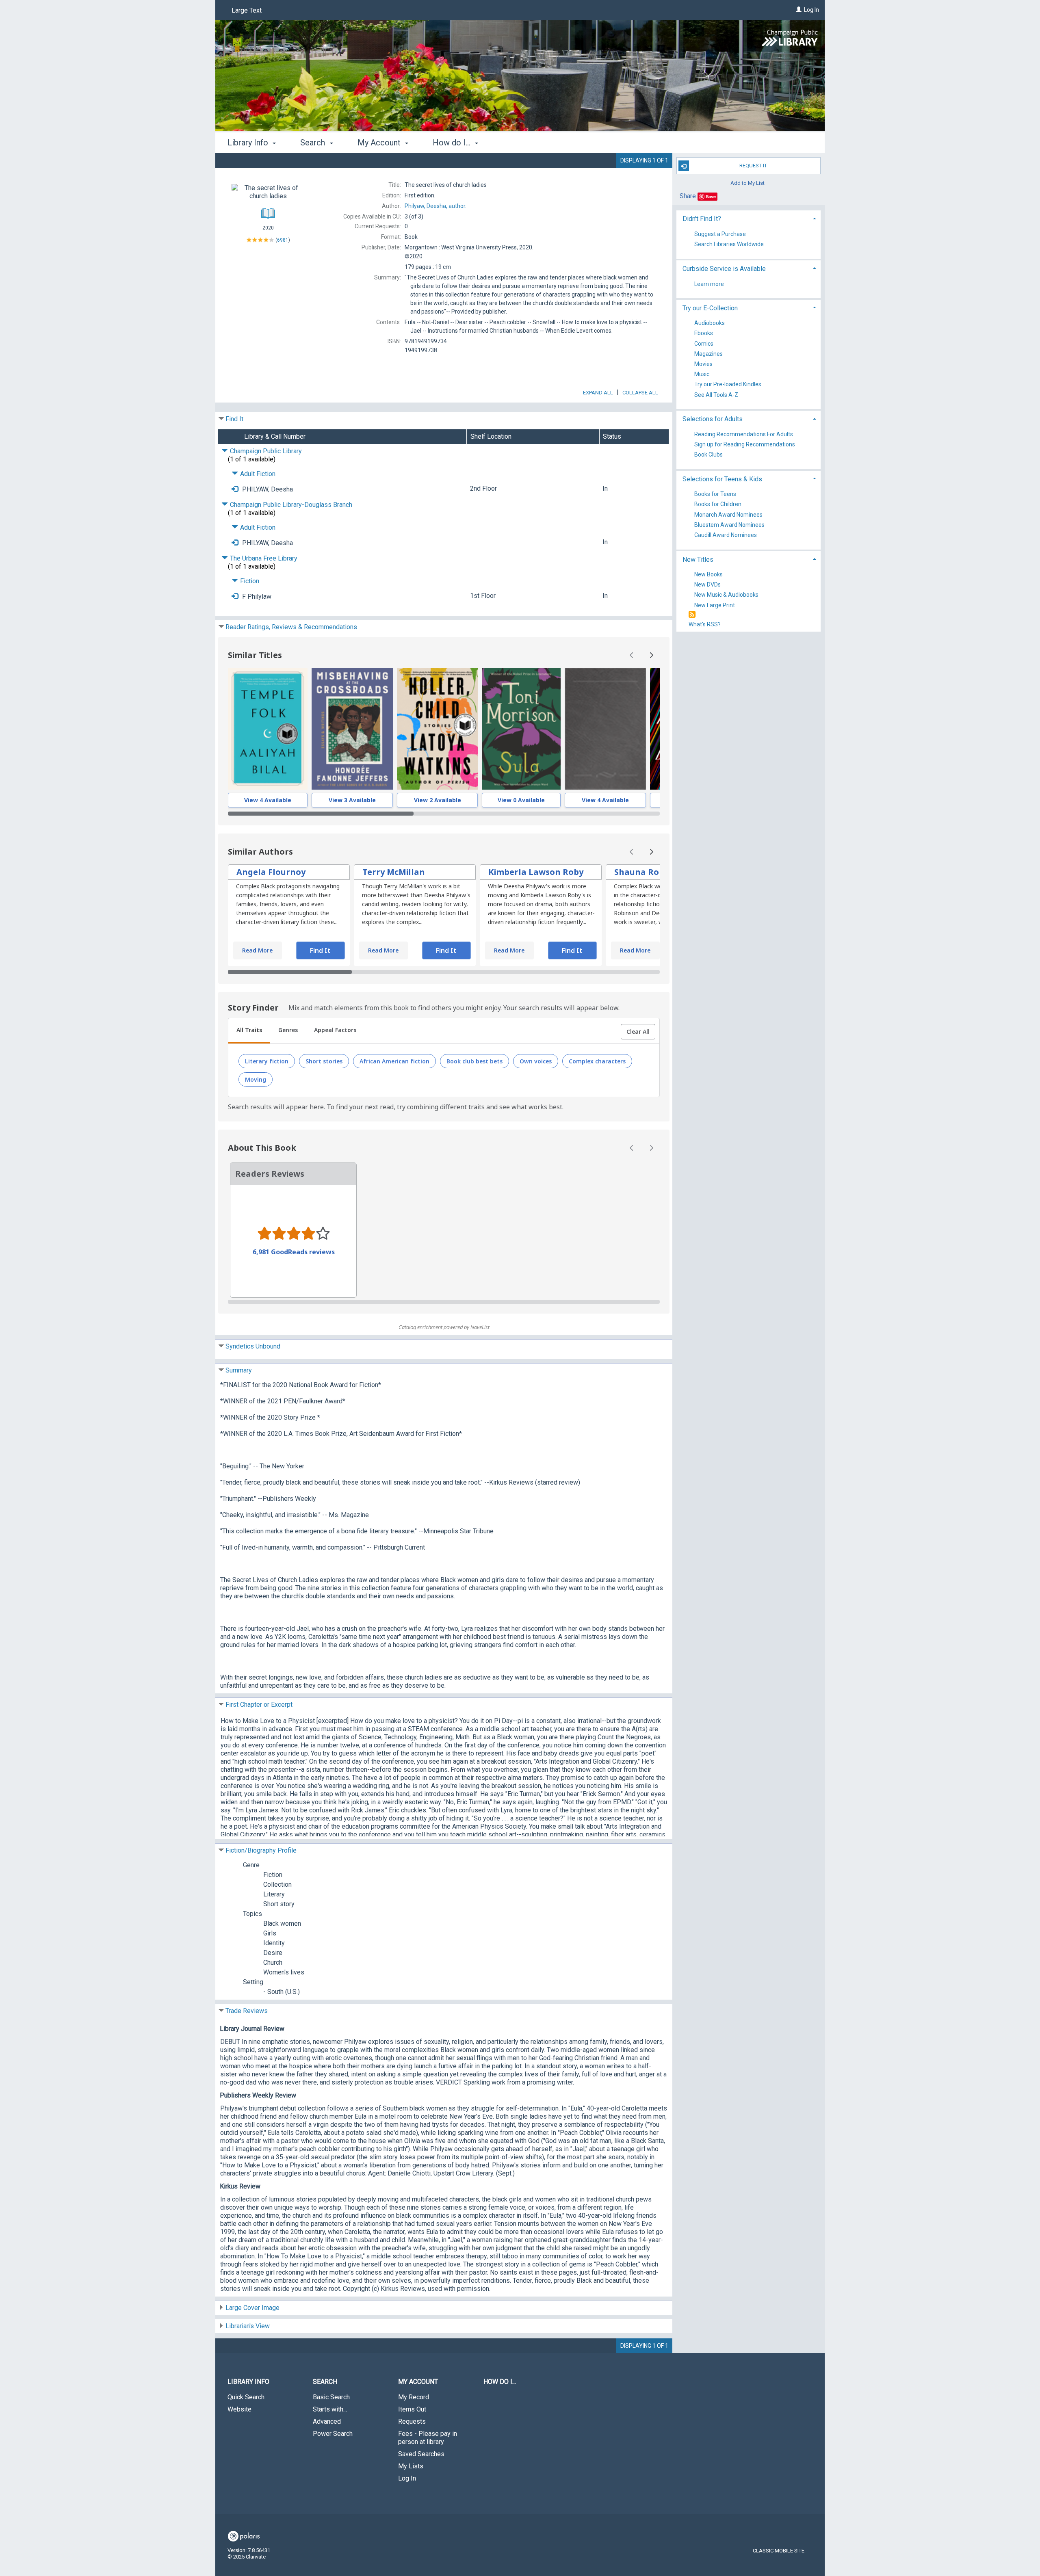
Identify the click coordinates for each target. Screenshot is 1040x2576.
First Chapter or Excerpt (259, 1705)
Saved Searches (421, 2454)
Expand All (598, 393)
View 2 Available (438, 800)
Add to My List (747, 183)
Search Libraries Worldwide (729, 244)
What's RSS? (705, 624)
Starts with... (330, 2409)
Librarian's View (248, 2326)
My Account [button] (380, 143)
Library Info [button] (249, 143)
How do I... (500, 2382)
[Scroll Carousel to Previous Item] (632, 655)
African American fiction (394, 1061)
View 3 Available (352, 800)
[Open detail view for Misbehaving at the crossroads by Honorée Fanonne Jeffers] (352, 729)
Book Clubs (708, 455)
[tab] (249, 1031)
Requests (412, 2421)
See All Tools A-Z (716, 395)
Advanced (327, 2421)
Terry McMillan (394, 872)
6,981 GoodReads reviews (294, 1252)
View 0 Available (521, 800)
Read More (257, 950)
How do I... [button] (453, 143)
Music (702, 374)
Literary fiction (267, 1061)
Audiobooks (710, 323)
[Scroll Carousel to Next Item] (651, 655)
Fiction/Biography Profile (261, 1850)
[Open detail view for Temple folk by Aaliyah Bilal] (268, 729)
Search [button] (314, 143)
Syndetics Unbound (253, 1346)
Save (711, 196)
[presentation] (268, 729)
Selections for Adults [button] (713, 419)
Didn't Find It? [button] (702, 219)
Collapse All (640, 393)
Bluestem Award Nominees (729, 525)
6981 (283, 240)
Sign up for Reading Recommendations (745, 444)
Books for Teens (715, 494)
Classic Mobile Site (779, 2551)
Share (688, 196)
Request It (753, 166)
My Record (414, 2397)
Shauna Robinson (651, 872)
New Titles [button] (698, 560)
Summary (239, 1370)
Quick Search (246, 2397)
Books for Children (718, 504)
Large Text (247, 10)
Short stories (324, 1061)
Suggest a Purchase (720, 234)
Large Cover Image (252, 2308)
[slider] (444, 814)
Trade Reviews (247, 2011)
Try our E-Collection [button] (710, 308)
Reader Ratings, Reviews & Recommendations (291, 627)
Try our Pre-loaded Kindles (728, 385)
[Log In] (799, 10)
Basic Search (331, 2397)
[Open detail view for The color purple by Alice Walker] (605, 729)
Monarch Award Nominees (728, 515)
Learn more (709, 284)
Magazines (708, 354)
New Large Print (715, 605)
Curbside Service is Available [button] (724, 269)
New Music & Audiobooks (726, 595)
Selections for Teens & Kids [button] (722, 479)
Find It (234, 419)
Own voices (536, 1061)
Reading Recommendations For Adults (744, 434)
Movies (703, 364)
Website (239, 2409)
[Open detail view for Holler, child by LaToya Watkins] (437, 729)
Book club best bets (474, 1061)
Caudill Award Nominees (726, 535)
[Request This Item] (235, 489)
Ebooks (704, 333)
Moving (256, 1079)
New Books (708, 574)
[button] (638, 1032)
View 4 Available (268, 800)
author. (435, 206)
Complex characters (597, 1061)
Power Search (333, 2434)
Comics (704, 344)
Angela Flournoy (271, 872)
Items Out (412, 2409)
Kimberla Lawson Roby (536, 872)
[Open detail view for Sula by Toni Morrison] (521, 729)
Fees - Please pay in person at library (428, 2438)
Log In (811, 10)
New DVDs (707, 585)
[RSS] (692, 615)
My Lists (411, 2466)
